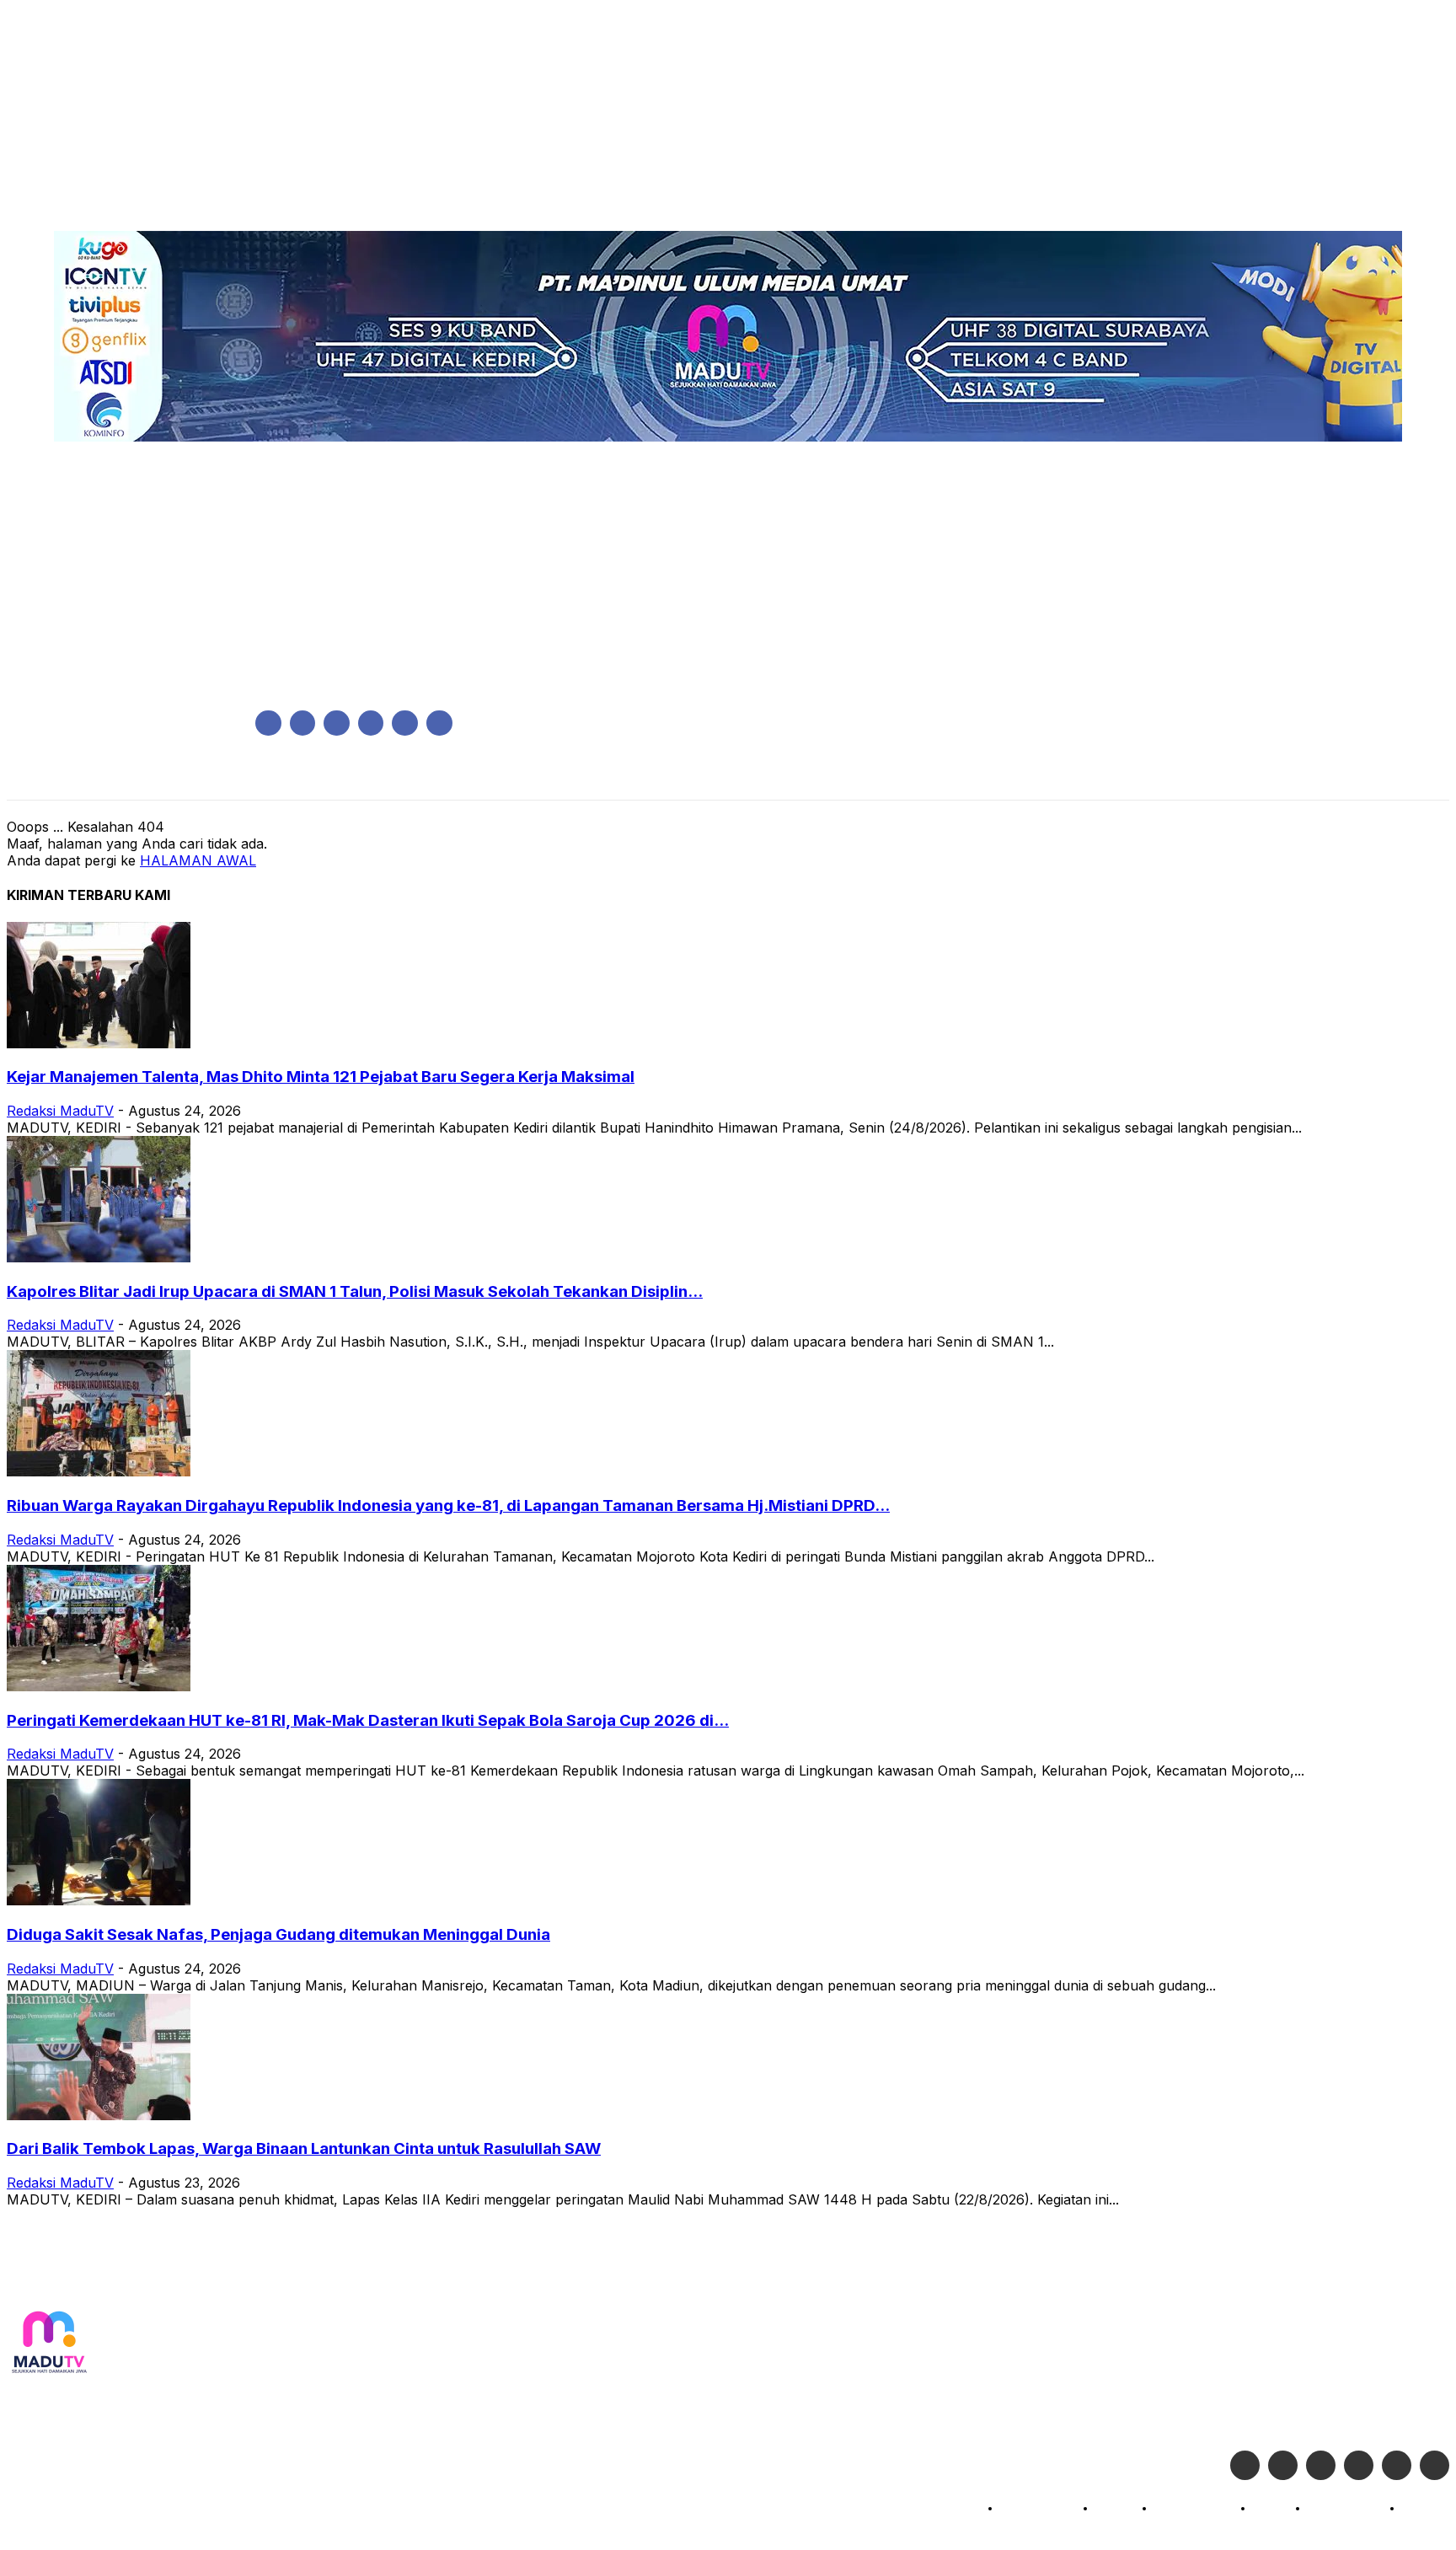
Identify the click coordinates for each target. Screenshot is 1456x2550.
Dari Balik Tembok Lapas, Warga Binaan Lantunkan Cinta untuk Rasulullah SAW (304, 2148)
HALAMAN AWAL (198, 860)
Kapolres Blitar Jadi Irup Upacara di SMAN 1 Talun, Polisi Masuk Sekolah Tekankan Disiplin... (355, 1291)
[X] (405, 723)
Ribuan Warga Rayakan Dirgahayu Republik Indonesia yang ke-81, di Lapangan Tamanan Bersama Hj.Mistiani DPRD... (448, 1505)
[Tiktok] (1397, 2465)
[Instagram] (303, 723)
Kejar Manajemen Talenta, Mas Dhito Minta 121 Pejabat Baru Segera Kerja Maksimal (321, 1077)
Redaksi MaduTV (60, 1111)
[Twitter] (1283, 2465)
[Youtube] (439, 723)
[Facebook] (268, 723)
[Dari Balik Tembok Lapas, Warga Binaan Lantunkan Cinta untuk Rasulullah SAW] (99, 2115)
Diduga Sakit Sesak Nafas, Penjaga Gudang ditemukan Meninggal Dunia (278, 1934)
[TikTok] (371, 723)
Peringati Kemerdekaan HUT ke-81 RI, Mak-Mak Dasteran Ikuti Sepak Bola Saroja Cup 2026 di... (368, 1720)
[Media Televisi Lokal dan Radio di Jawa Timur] (49, 2343)
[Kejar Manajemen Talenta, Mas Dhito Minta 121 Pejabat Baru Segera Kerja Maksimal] (99, 1043)
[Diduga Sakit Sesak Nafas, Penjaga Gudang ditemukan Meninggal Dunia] (99, 1900)
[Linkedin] (337, 723)
